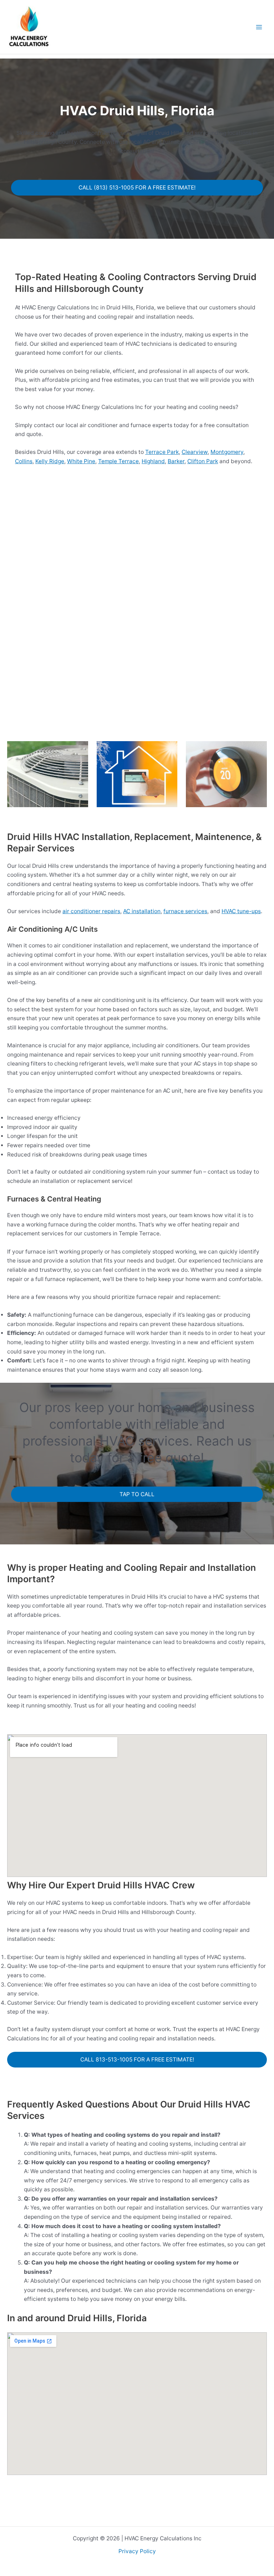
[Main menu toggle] (259, 27)
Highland (153, 461)
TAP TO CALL (137, 1494)
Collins (24, 461)
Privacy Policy (137, 2551)
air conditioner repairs (91, 911)
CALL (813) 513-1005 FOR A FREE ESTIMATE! (137, 188)
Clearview (195, 452)
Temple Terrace (118, 461)
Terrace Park (162, 452)
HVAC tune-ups (241, 911)
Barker (176, 461)
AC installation (142, 911)
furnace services (185, 911)
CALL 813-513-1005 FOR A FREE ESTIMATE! (137, 2059)
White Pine (81, 461)
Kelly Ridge (50, 461)
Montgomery (227, 452)
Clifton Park (203, 461)
